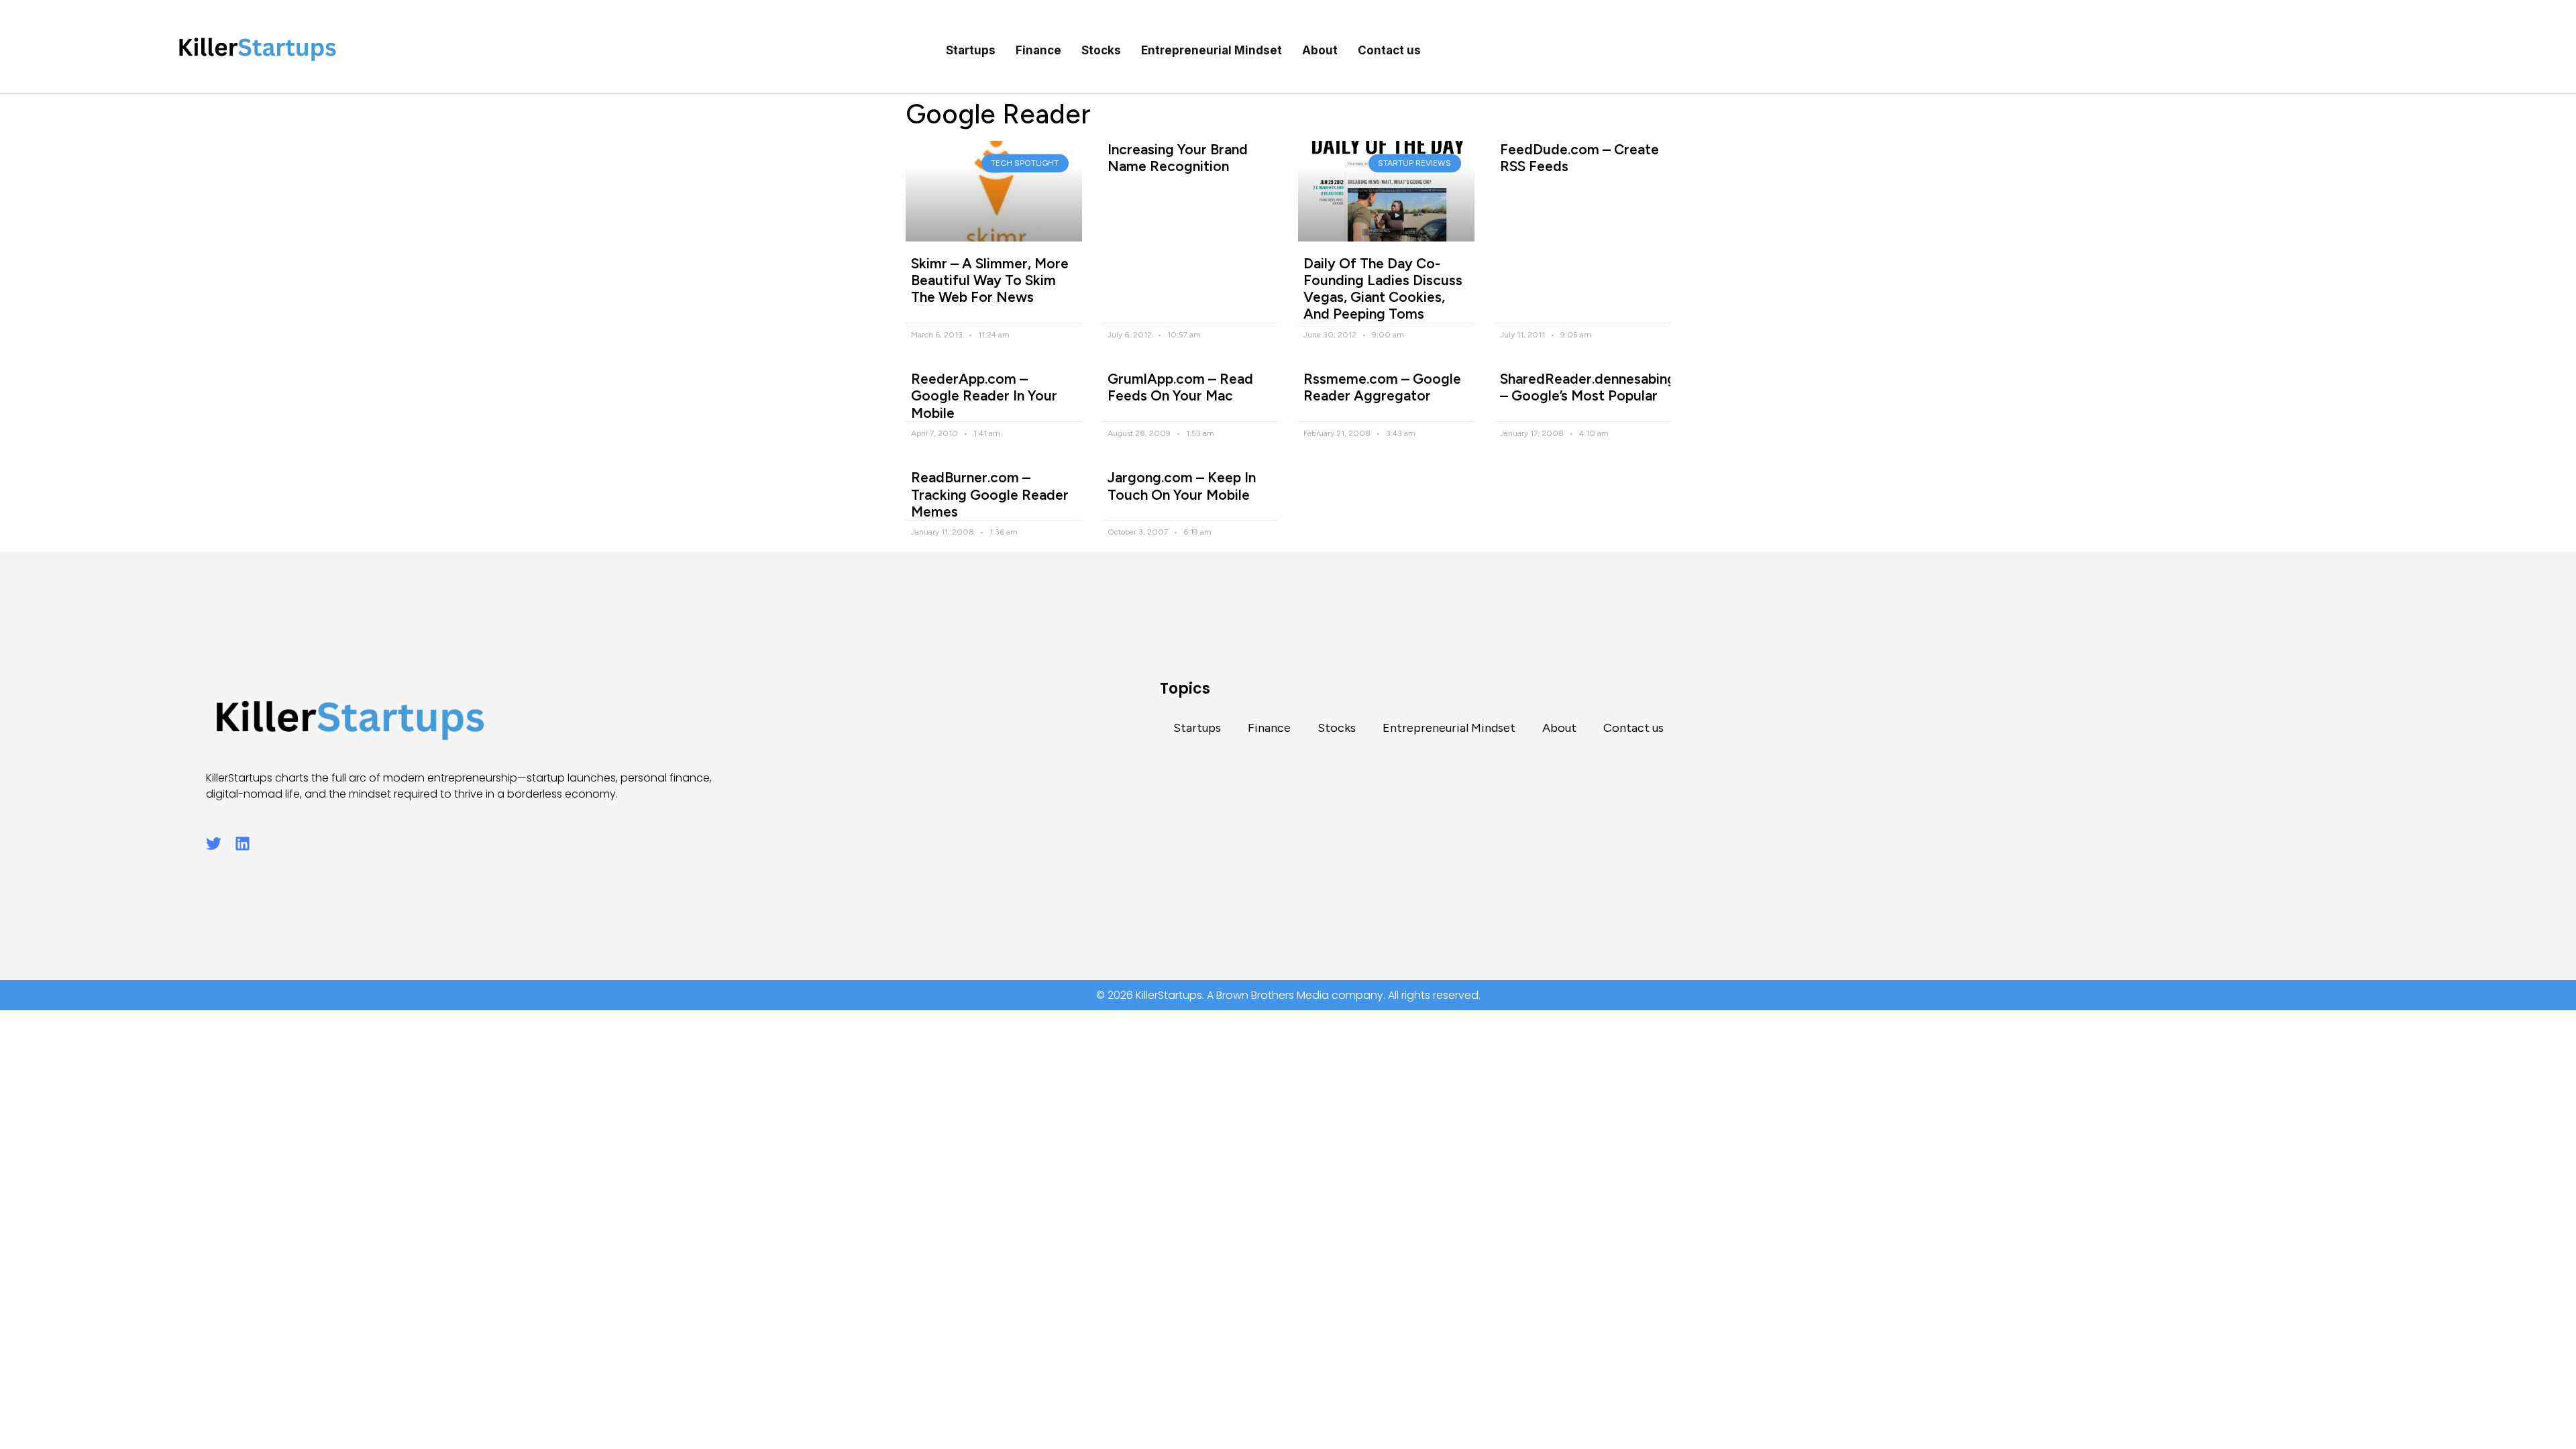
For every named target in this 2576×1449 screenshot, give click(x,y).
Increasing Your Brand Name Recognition (1178, 158)
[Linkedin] (243, 844)
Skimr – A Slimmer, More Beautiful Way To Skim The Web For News (990, 280)
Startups (971, 50)
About (1320, 50)
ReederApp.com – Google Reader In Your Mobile (984, 395)
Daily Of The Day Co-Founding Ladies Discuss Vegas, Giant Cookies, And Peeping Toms (1383, 289)
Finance (1038, 50)
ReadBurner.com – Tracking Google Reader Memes (990, 494)
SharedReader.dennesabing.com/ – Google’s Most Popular (1607, 387)
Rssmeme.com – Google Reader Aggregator (1382, 387)
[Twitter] (214, 844)
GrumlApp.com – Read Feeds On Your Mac (1180, 387)
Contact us (1389, 50)
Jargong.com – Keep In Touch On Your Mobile (1182, 486)
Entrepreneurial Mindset (1212, 50)
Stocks (1101, 50)
